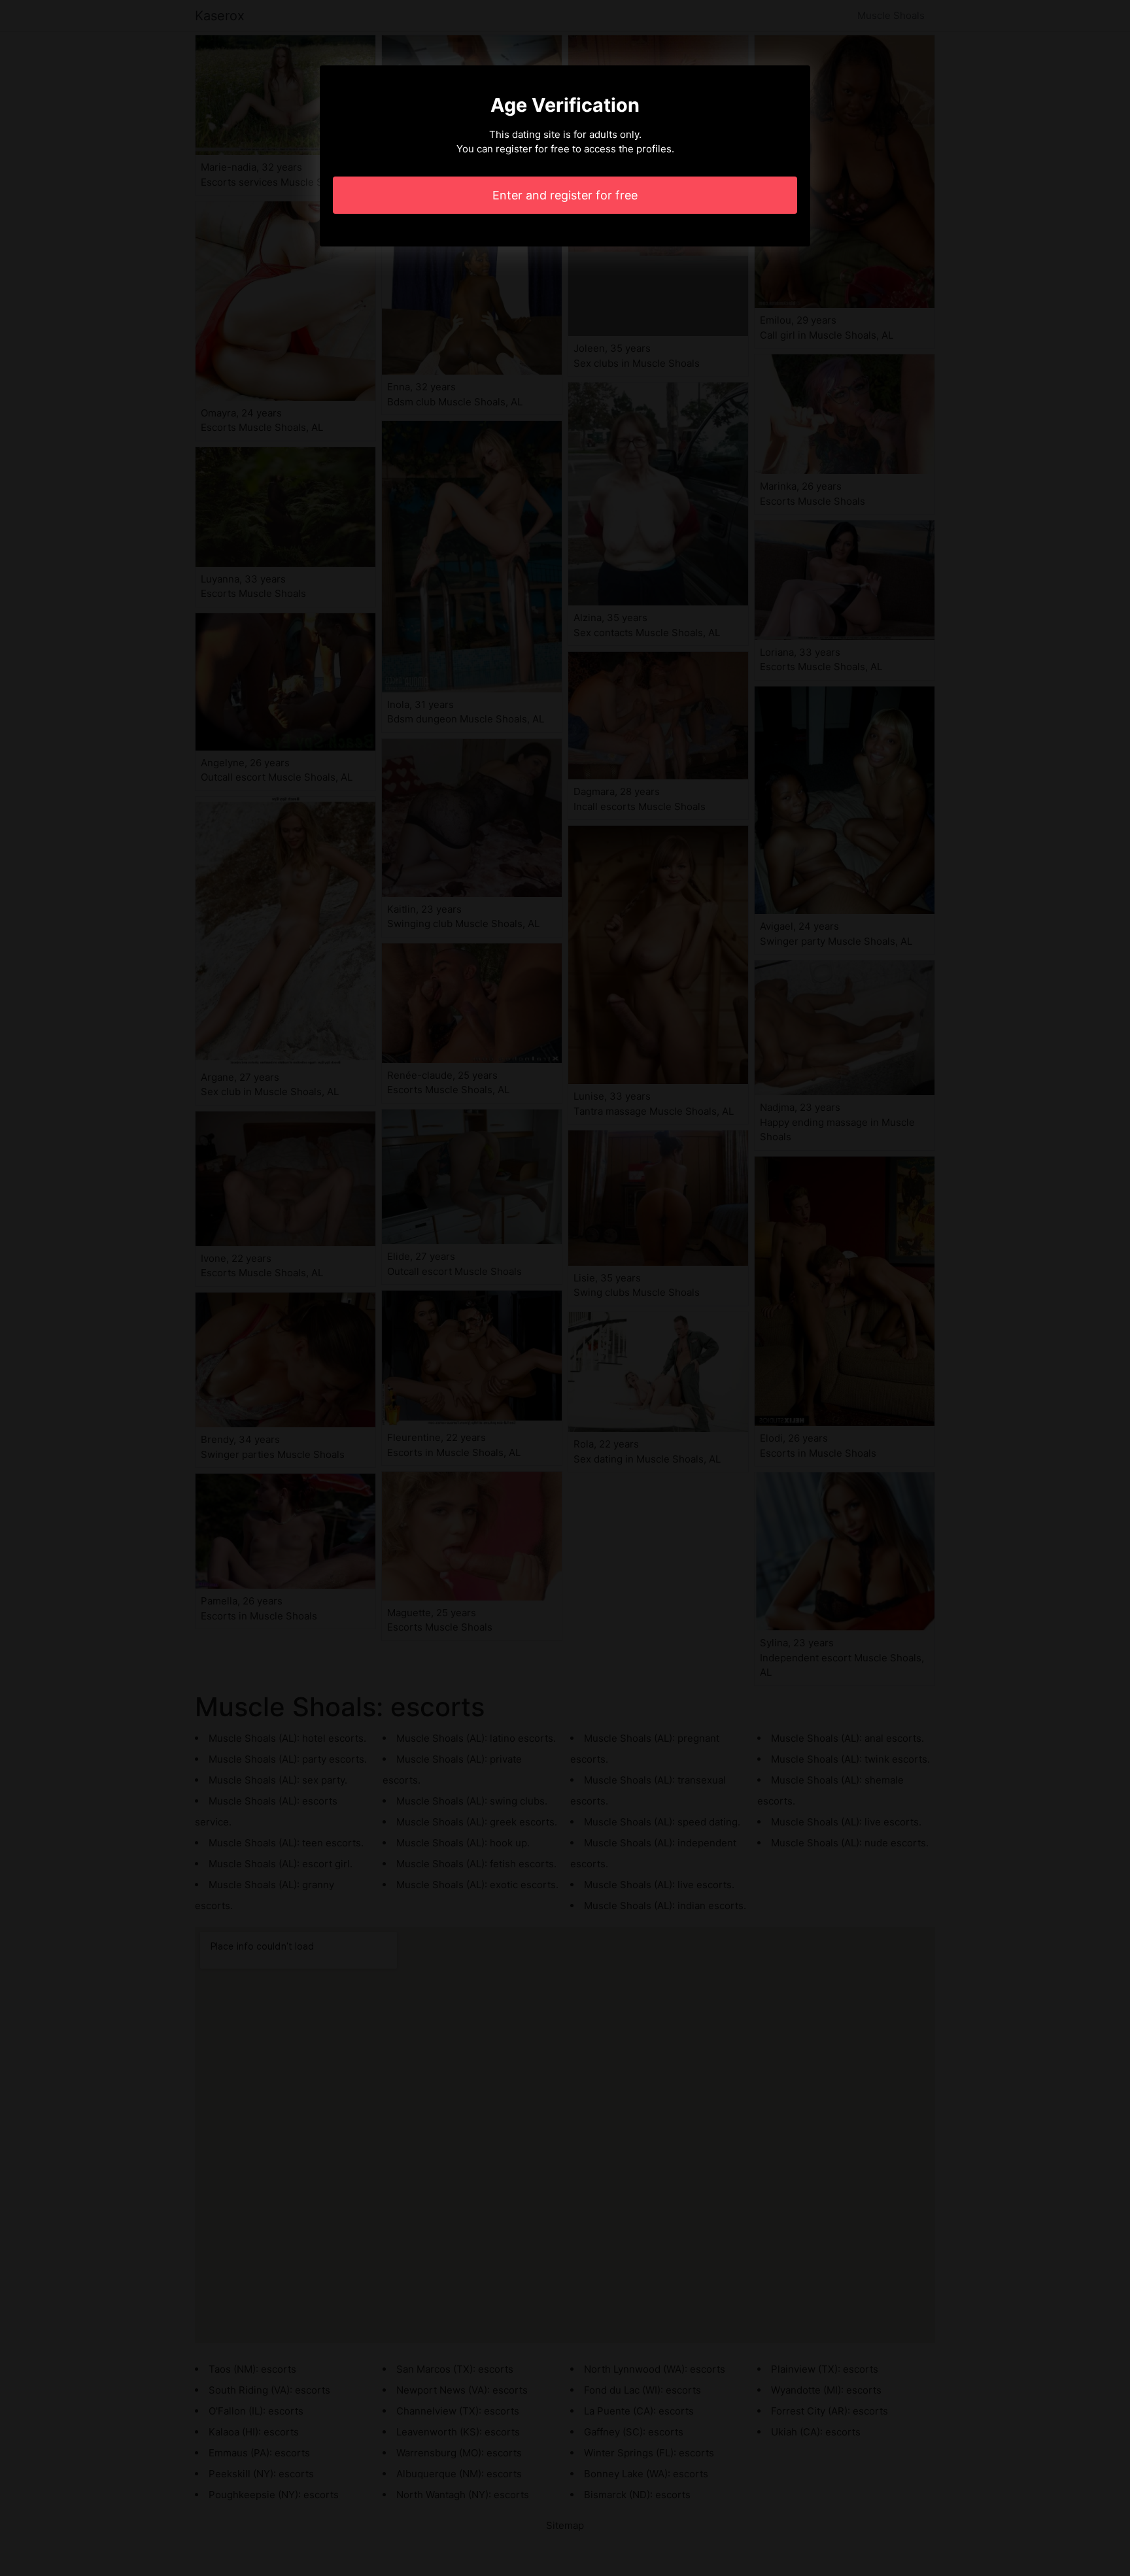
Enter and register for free (565, 195)
